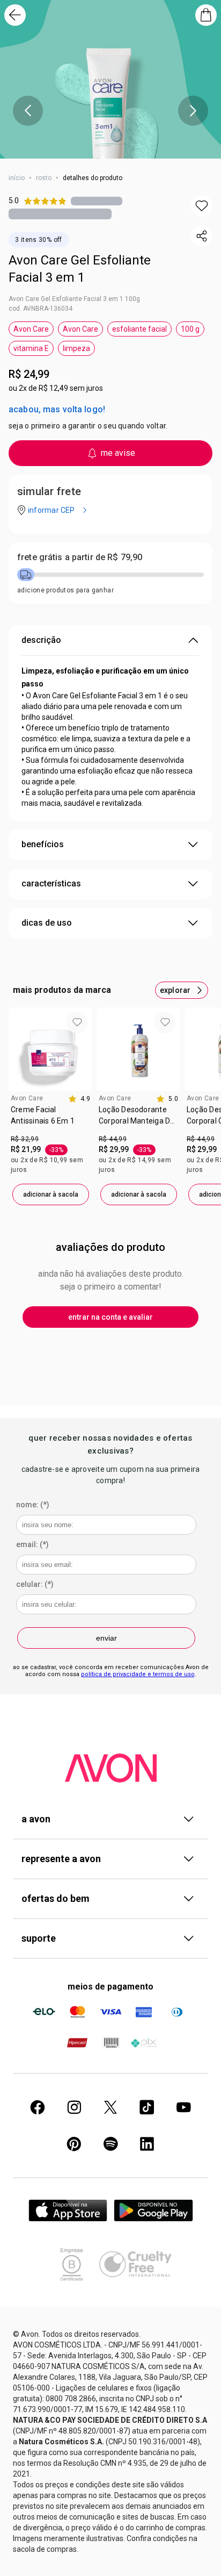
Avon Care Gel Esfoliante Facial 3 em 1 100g (74, 299)
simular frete (49, 491)
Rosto (44, 178)
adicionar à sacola (51, 1194)
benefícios (43, 844)
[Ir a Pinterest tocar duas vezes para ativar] (74, 2144)
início (17, 178)
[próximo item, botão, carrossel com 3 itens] (193, 111)
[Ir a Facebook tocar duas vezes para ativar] (38, 2107)
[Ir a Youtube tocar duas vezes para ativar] (183, 2107)
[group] (50, 1106)
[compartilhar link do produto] (202, 236)
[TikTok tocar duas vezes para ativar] (147, 2107)
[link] (50, 1119)
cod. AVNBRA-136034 (40, 309)
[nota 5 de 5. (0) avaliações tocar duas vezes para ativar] (97, 201)
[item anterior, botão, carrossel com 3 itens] (28, 111)
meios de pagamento (110, 1987)
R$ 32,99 (25, 1139)
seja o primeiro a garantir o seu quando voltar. (88, 426)
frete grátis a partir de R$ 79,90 (80, 557)
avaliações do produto (110, 1247)
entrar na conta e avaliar (110, 1317)
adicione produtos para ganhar (65, 590)
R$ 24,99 (29, 374)
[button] (202, 206)
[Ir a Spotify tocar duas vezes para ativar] (110, 2144)
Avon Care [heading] (27, 1098)
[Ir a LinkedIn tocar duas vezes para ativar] (147, 2144)
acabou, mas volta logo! (57, 409)
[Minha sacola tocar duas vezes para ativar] (206, 15)
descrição (41, 640)
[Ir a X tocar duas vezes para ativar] (110, 2107)
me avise (118, 453)
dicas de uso (47, 923)
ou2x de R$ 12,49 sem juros (56, 388)
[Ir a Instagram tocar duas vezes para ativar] (74, 2107)
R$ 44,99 (113, 1139)
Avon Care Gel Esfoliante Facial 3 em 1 (80, 269)
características (51, 883)
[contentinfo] (79, 1099)
